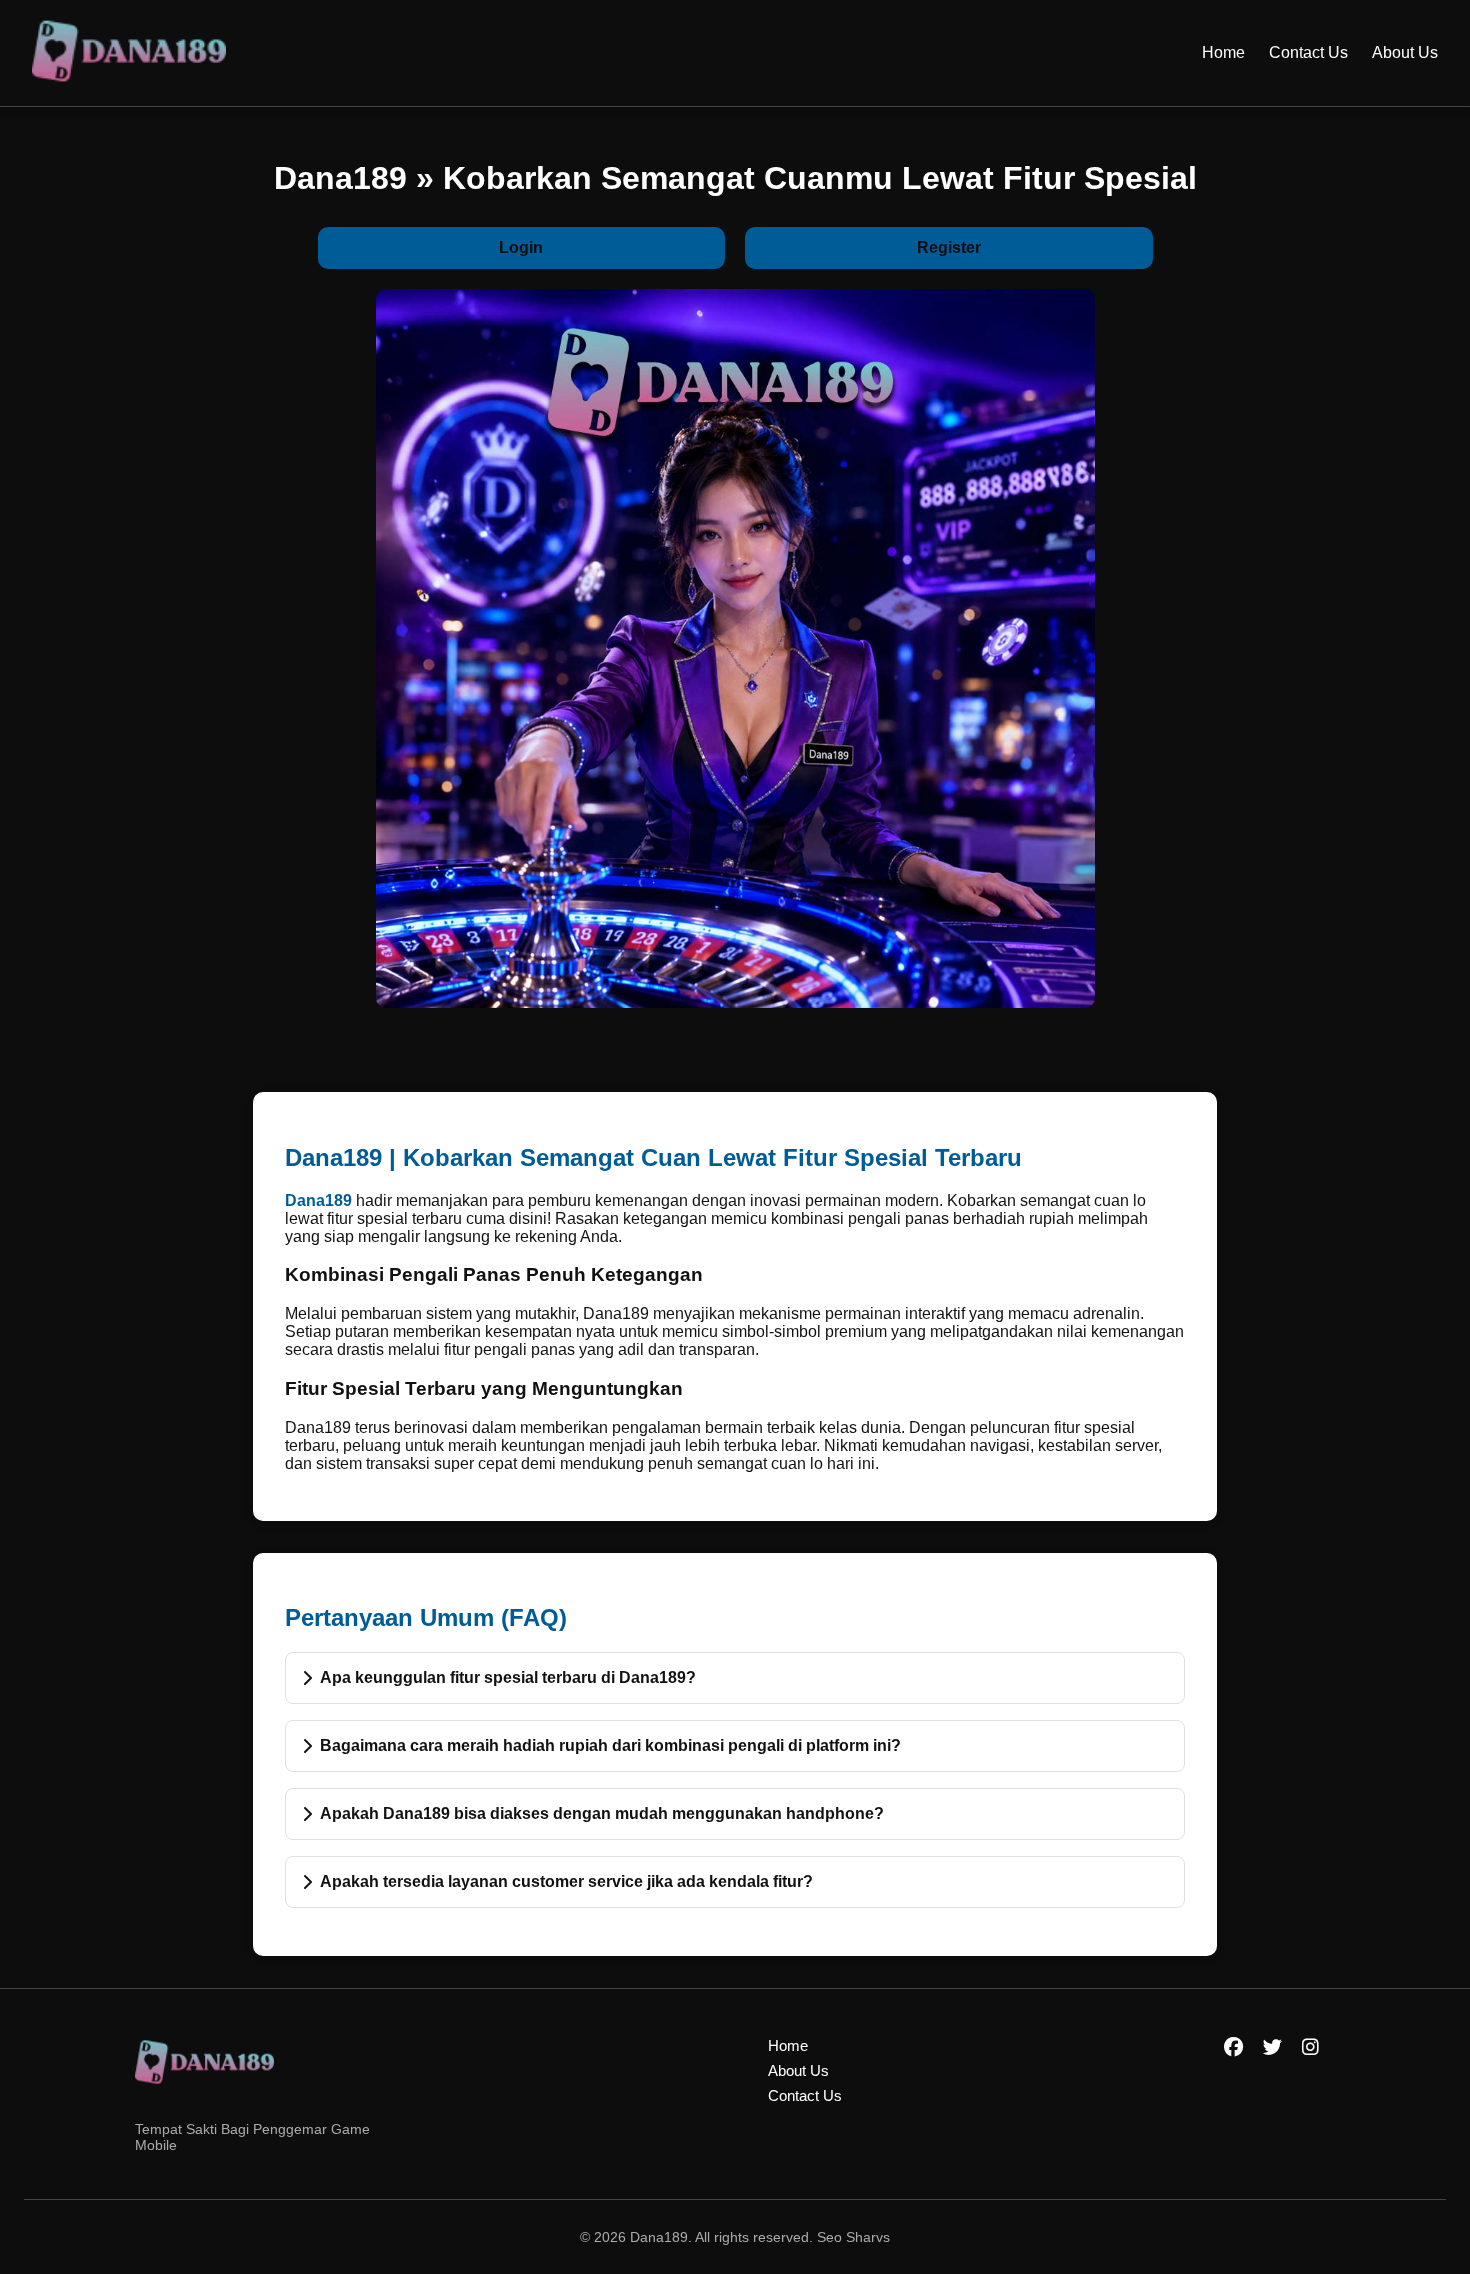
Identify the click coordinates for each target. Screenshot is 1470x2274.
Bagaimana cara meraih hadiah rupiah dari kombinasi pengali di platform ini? (610, 1745)
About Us (1405, 52)
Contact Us (1308, 52)
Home (1223, 52)
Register (949, 247)
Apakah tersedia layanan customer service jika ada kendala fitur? (566, 1881)
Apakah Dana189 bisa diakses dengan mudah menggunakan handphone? (602, 1813)
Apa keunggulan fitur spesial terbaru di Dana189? (508, 1677)
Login (521, 247)
